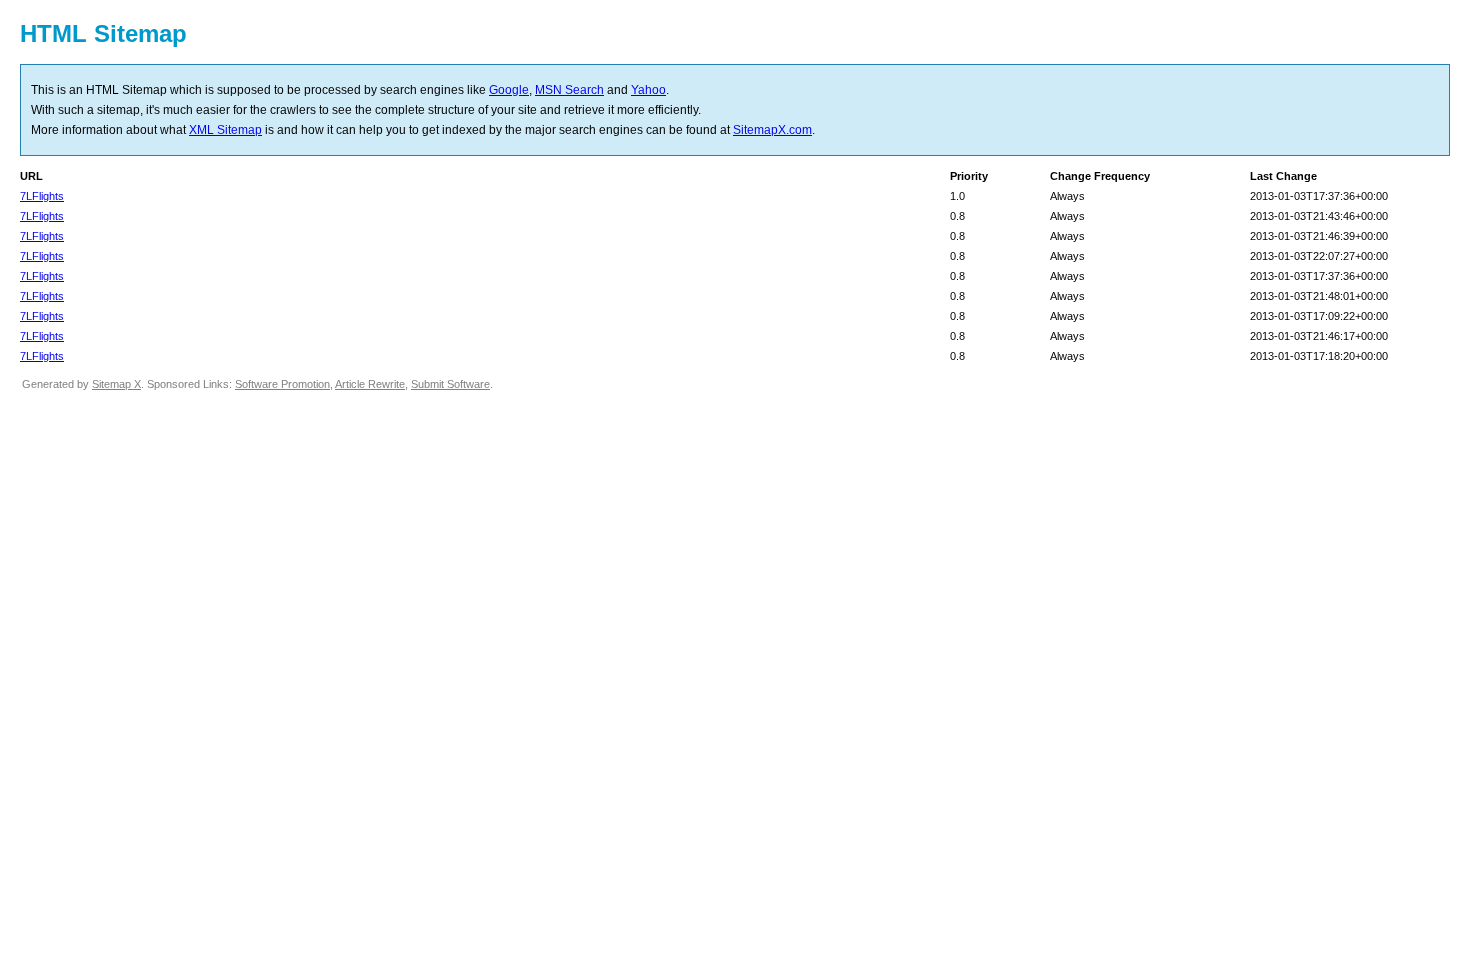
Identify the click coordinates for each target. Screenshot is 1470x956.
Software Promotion (282, 384)
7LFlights (42, 196)
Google (509, 90)
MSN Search (569, 90)
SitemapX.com (772, 130)
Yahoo (648, 90)
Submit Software (450, 384)
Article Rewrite (370, 384)
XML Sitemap (225, 130)
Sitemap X (116, 384)
